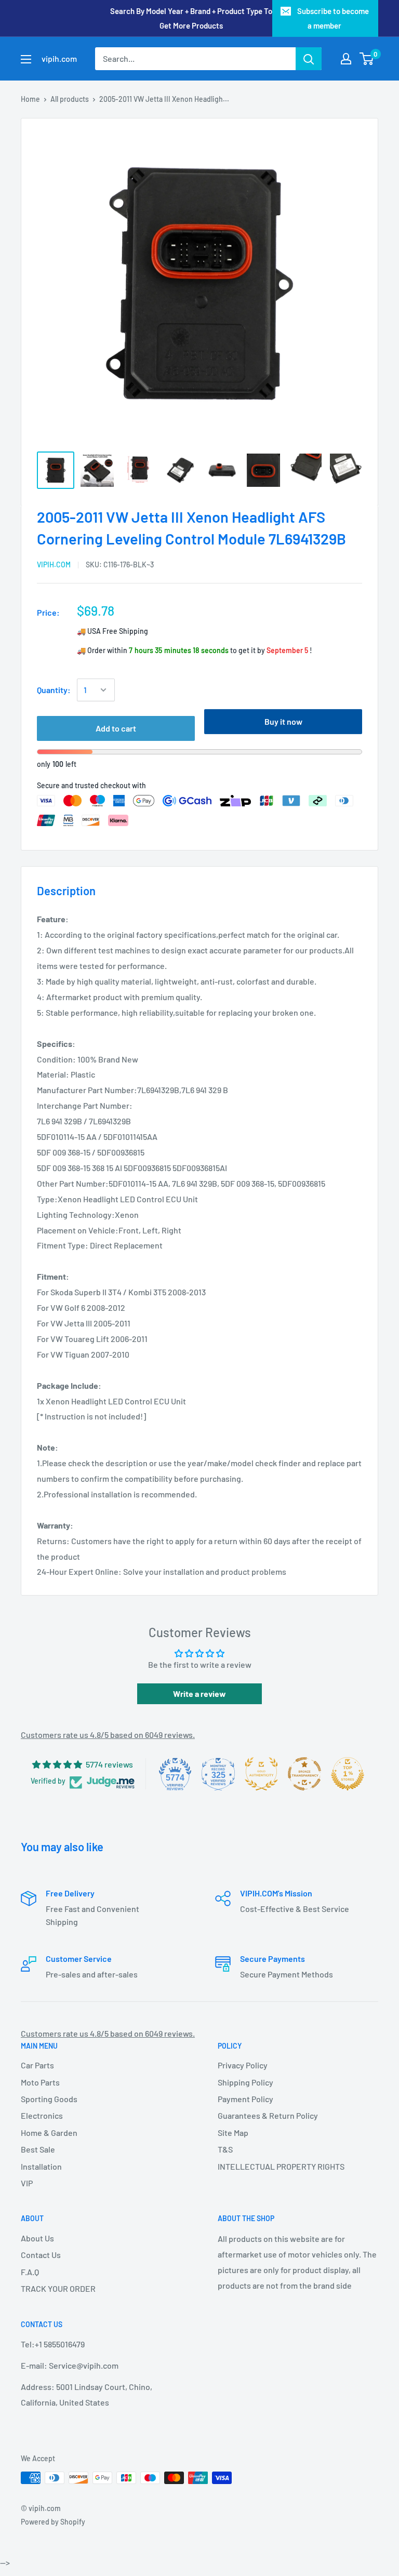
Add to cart (116, 728)
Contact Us (41, 2255)
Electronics (42, 2115)
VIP (27, 2183)
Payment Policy (245, 2099)
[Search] (309, 59)
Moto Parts (40, 2082)
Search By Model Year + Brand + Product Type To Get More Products (191, 18)
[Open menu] (26, 59)
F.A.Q (30, 2272)
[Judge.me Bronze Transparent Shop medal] (304, 1774)
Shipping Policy (245, 2082)
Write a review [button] (199, 1694)
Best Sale (38, 2149)
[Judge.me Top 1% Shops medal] (348, 1774)
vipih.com (54, 565)
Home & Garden (49, 2133)
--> (214, 171)
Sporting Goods (49, 2099)
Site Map (233, 2133)
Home (30, 99)
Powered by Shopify (53, 2522)
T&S (225, 2149)
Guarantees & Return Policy (268, 2115)
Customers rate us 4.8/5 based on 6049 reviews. (108, 1735)
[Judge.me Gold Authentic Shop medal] (261, 1774)
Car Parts (37, 2065)
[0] (367, 59)
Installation (41, 2166)
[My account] (346, 59)
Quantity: (54, 690)
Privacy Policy (243, 2065)
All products (70, 99)
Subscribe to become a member (333, 18)
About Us (37, 2238)
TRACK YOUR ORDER (58, 2288)
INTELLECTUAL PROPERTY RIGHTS (281, 2166)
